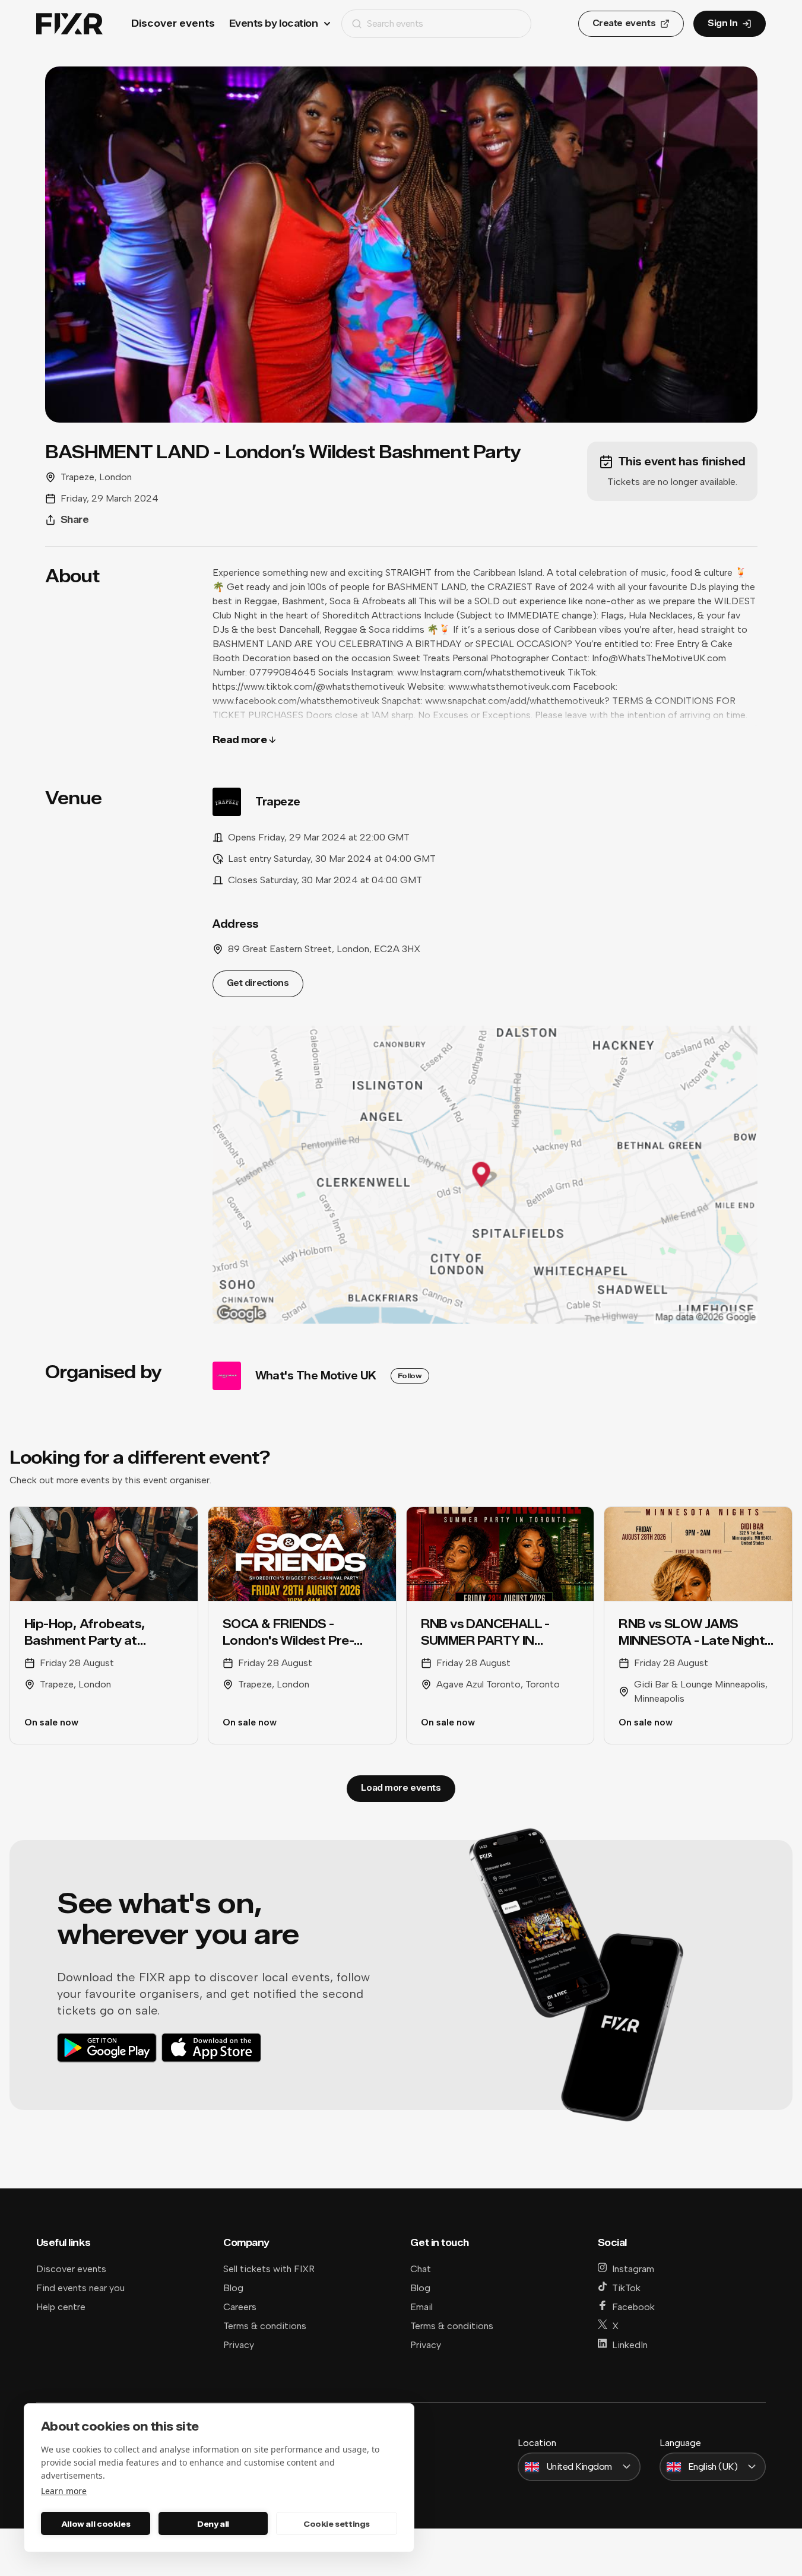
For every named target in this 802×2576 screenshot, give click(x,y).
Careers (240, 2307)
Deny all (213, 2524)
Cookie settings (337, 2524)
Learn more (64, 2491)
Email (421, 2307)
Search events (395, 23)
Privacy (239, 2345)
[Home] (69, 24)
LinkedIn (630, 2345)
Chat (421, 2269)
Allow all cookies (96, 2524)
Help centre (61, 2307)
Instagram (633, 2269)
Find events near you (80, 2288)
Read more (240, 740)
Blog (233, 2288)
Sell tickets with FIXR (269, 2269)
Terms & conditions (265, 2326)
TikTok (626, 2288)
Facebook (633, 2307)
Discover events (173, 23)
